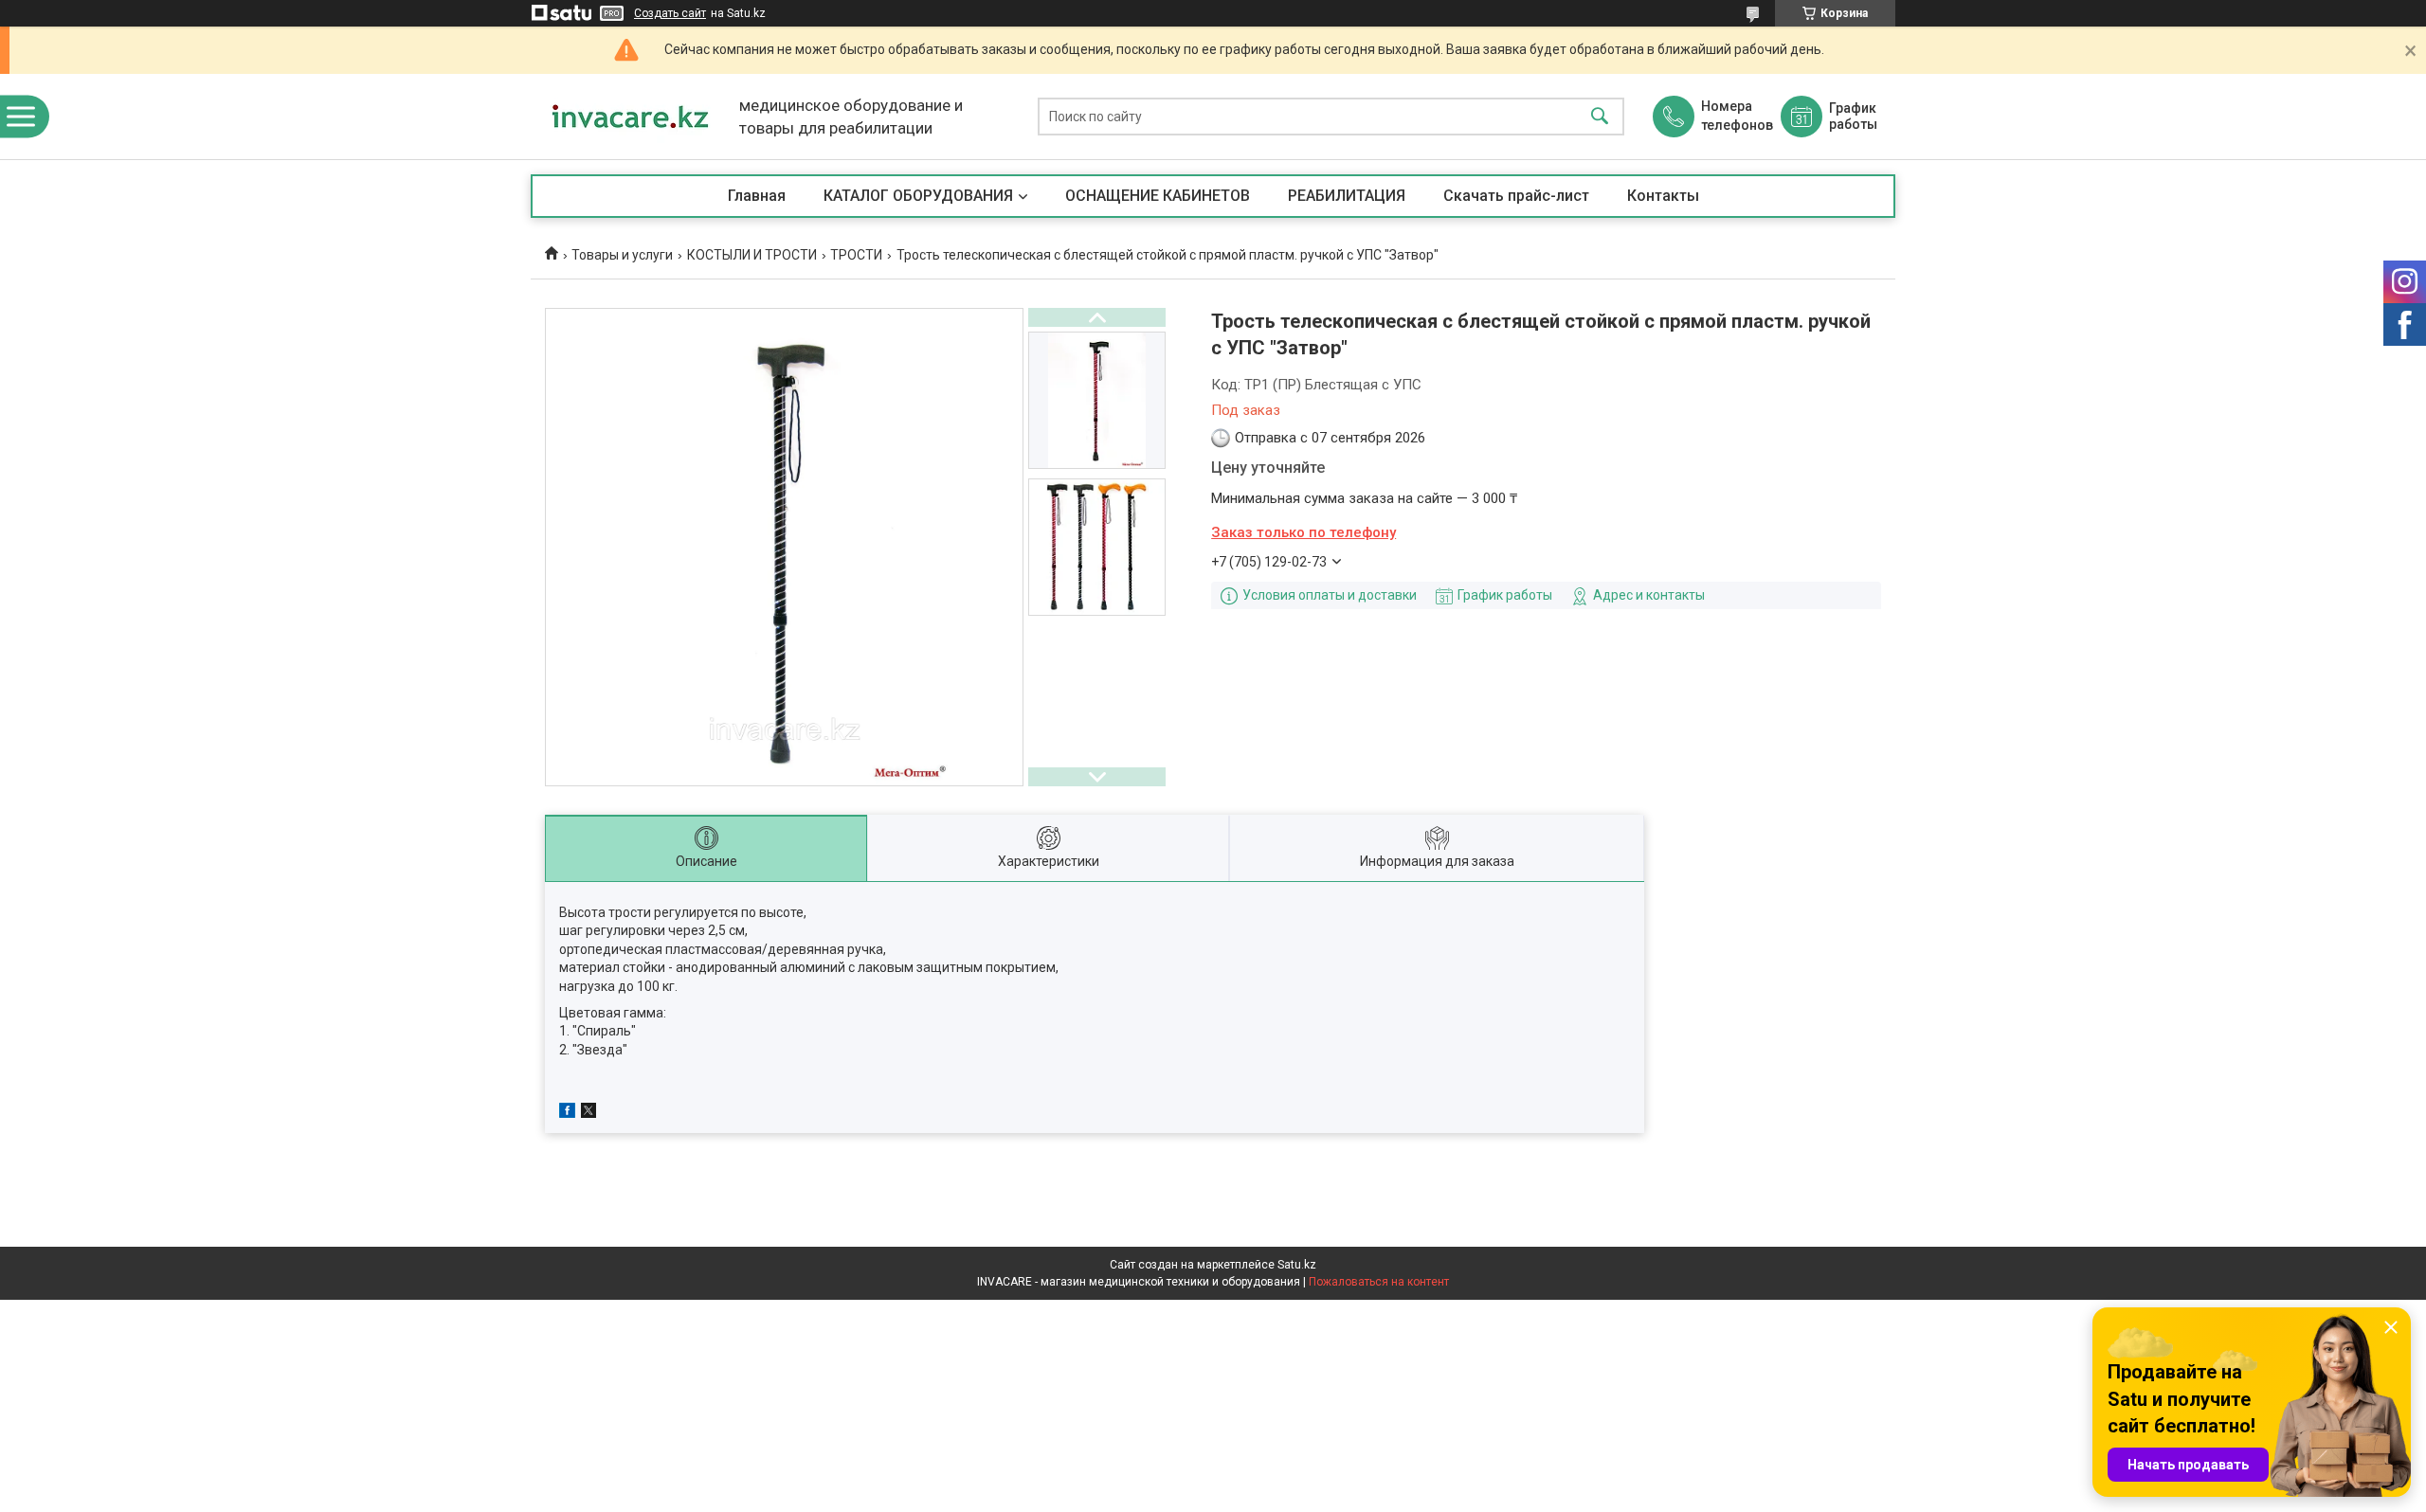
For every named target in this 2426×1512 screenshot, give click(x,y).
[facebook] (567, 1113)
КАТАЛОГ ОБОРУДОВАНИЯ (918, 196)
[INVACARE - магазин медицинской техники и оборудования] (630, 117)
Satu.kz (1297, 1265)
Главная (757, 196)
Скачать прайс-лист (1516, 196)
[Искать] (1600, 117)
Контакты (1663, 196)
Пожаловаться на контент (1379, 1282)
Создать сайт (670, 13)
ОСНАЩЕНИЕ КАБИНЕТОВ (1158, 196)
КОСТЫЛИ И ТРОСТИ (752, 255)
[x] (588, 1113)
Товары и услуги (622, 255)
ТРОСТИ (856, 255)
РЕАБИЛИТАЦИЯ (1347, 196)
